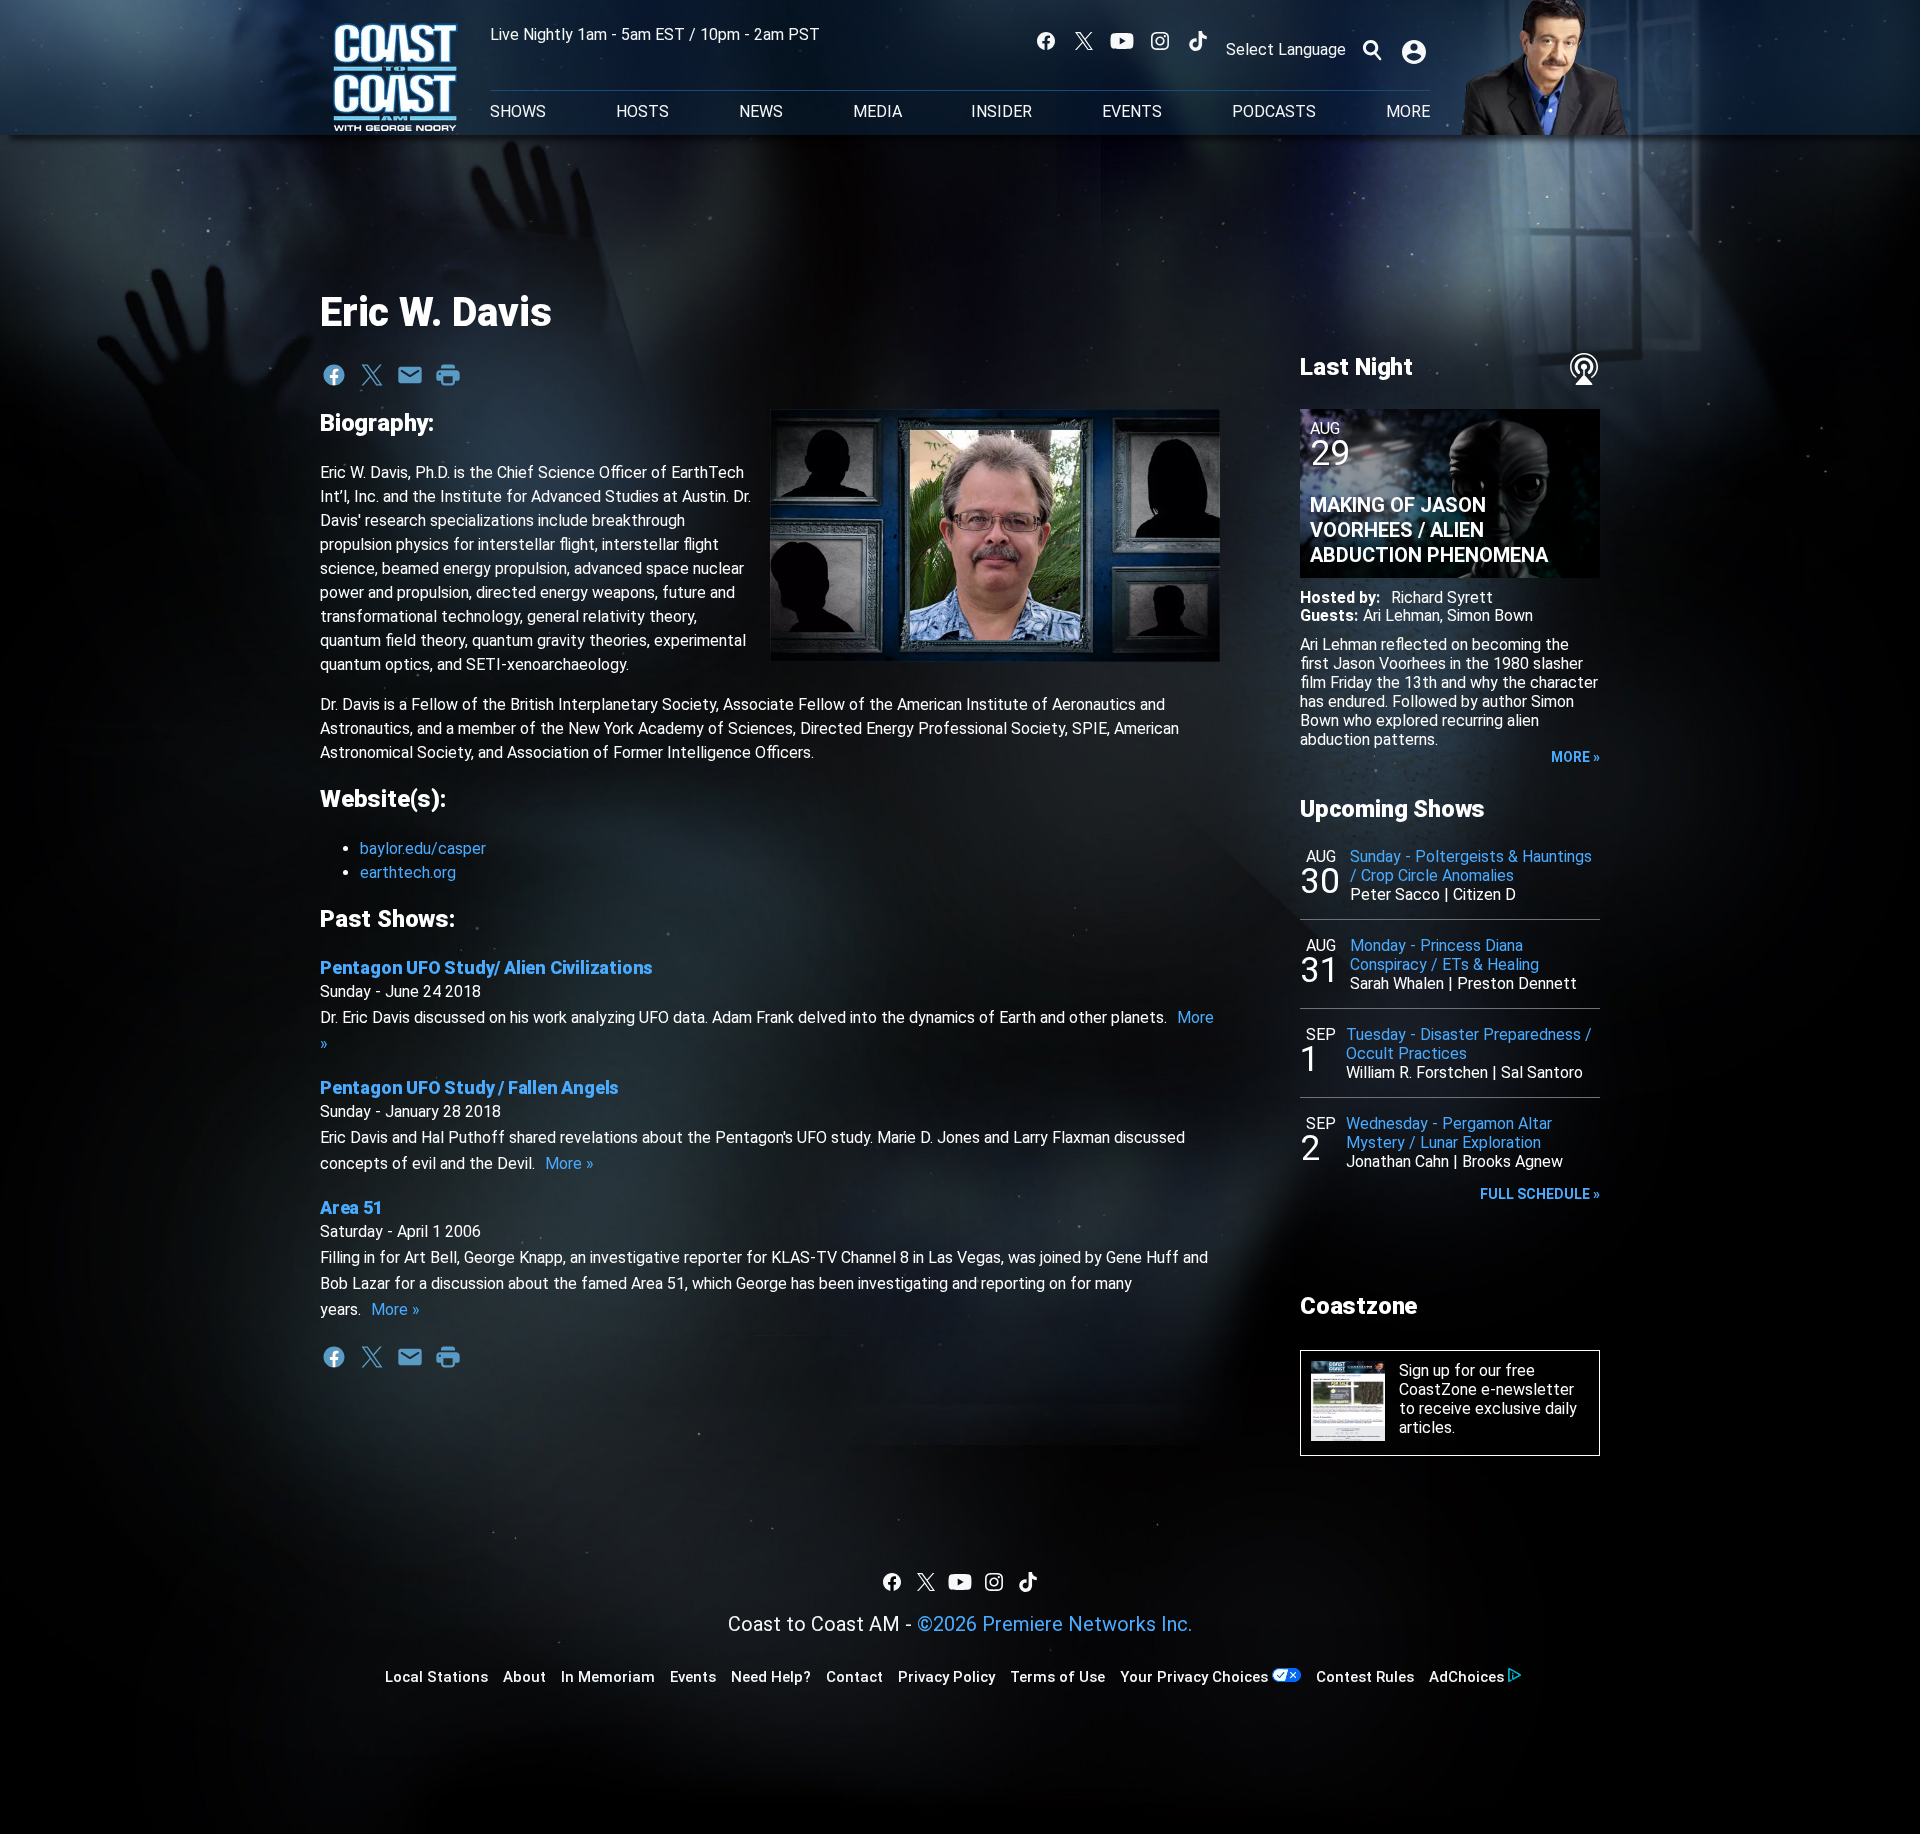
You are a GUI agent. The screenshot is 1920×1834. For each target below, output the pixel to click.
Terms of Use (1057, 1677)
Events (1132, 112)
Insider (1001, 112)
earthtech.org (408, 872)
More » (569, 1163)
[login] (1416, 50)
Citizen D (1484, 894)
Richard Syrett (1442, 597)
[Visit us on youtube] (1122, 41)
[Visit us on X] (1084, 41)
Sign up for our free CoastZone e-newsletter (1486, 1380)
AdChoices (1466, 1677)
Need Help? (771, 1677)
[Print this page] (448, 375)
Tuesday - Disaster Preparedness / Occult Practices (1469, 1044)
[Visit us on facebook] (1046, 41)
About (524, 1677)
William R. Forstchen (1417, 1072)
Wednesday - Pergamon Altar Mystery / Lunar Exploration (1449, 1133)
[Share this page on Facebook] (334, 375)
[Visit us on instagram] (1160, 41)
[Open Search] (1372, 50)
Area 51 (351, 1207)
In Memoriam (608, 1677)
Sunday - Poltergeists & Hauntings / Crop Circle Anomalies (1471, 866)
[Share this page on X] (372, 375)
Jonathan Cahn (1397, 1161)
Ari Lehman (1401, 615)
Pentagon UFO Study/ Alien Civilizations (486, 967)
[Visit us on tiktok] (1198, 41)
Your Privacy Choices (1194, 1677)
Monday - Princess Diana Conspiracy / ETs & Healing (1444, 955)
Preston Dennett (1517, 983)
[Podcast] (1584, 369)
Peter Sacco (1395, 894)
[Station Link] (395, 79)
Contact (854, 1677)
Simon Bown (1490, 615)
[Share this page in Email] (410, 375)
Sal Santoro (1542, 1072)
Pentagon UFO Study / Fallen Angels (469, 1087)
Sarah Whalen (1397, 983)
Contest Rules (1365, 1677)
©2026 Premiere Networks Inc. (1054, 1624)
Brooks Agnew (1512, 1161)
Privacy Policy (946, 1677)
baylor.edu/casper (423, 848)
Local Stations (436, 1677)
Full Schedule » (1540, 1194)
